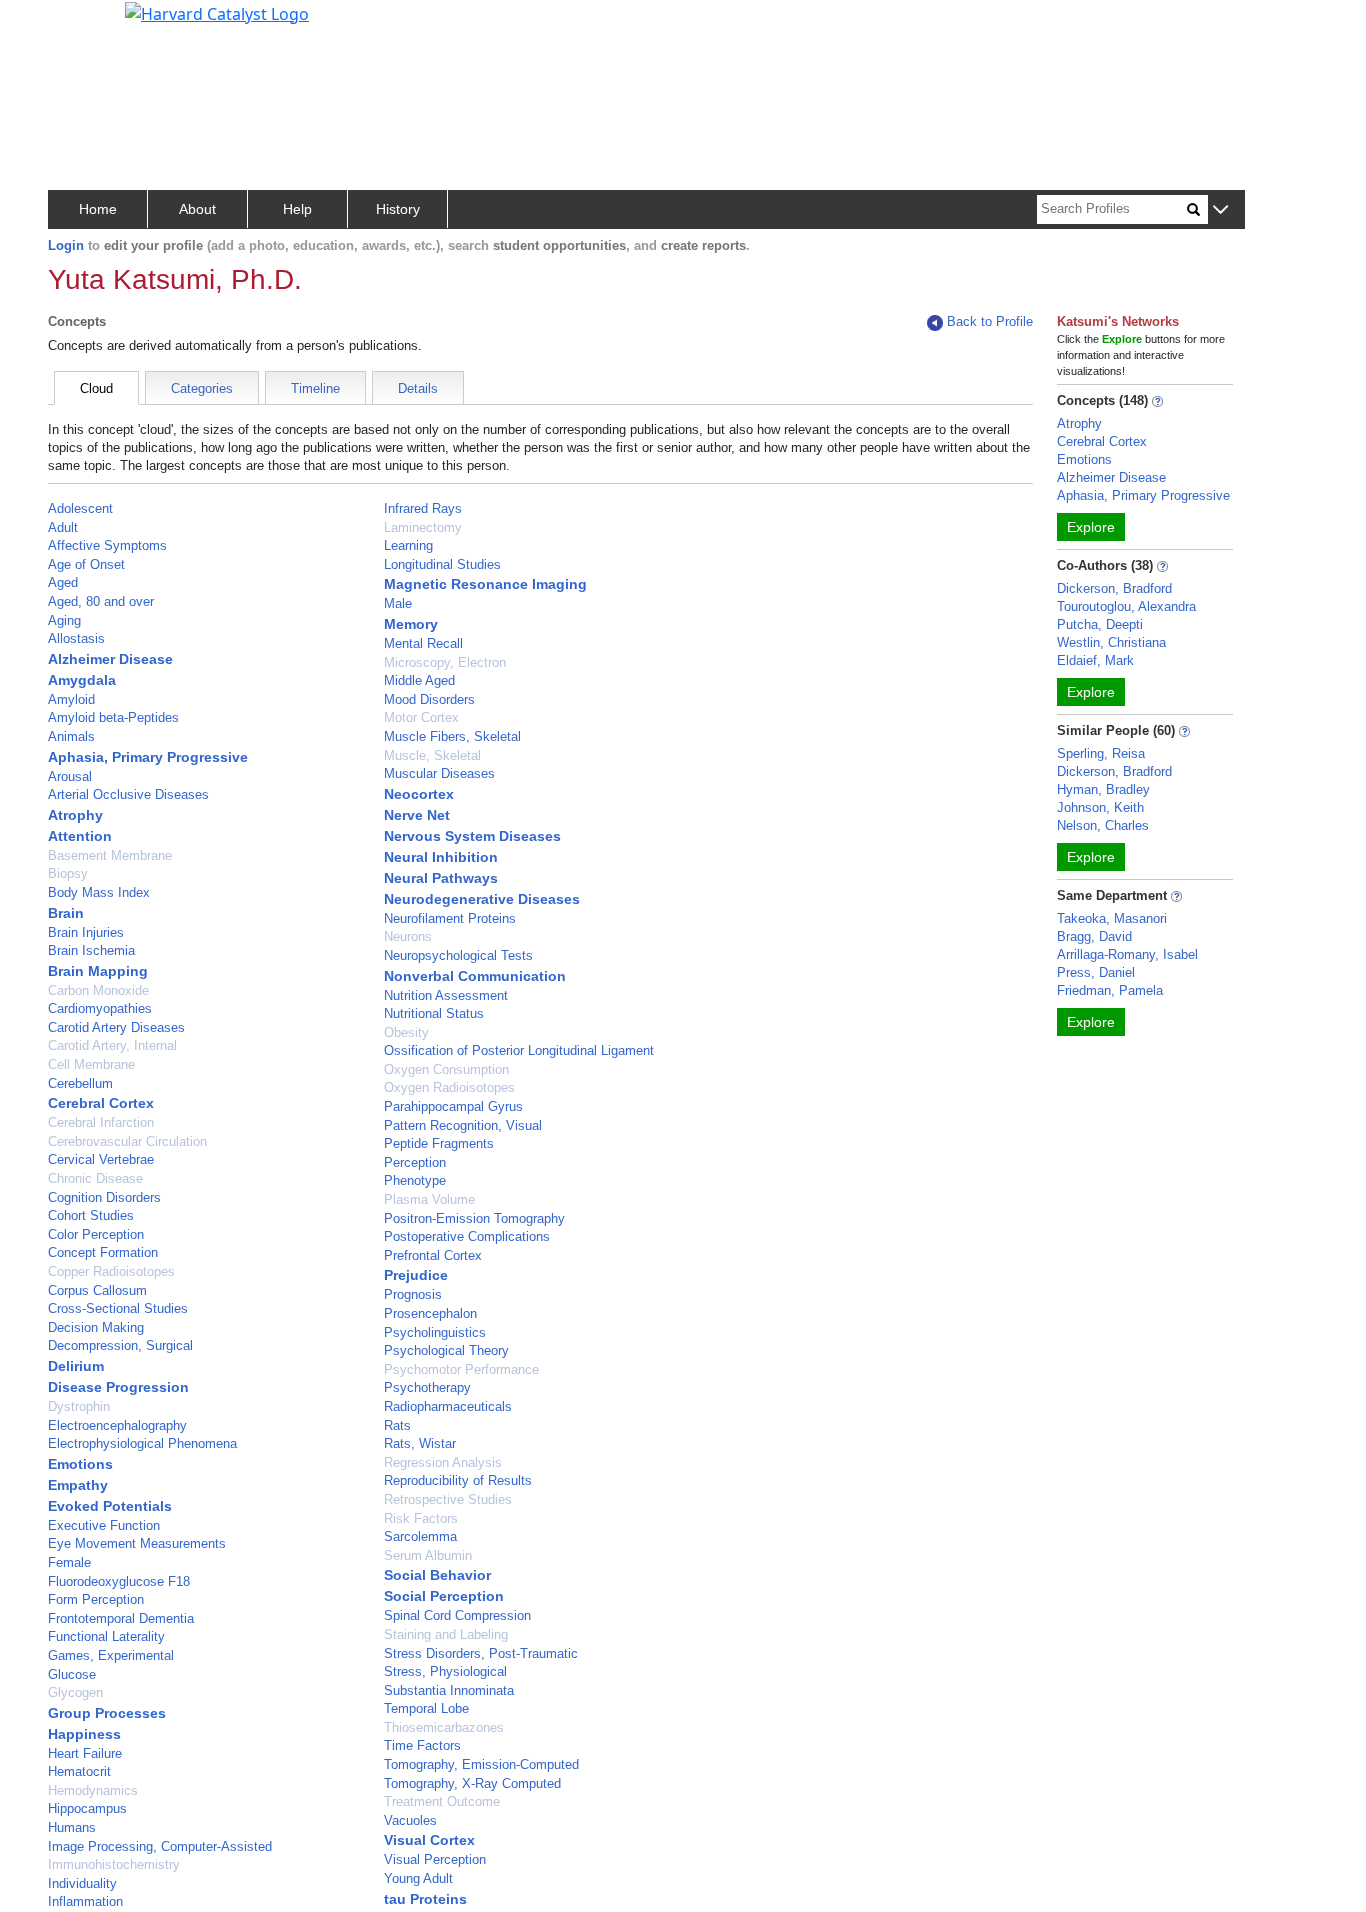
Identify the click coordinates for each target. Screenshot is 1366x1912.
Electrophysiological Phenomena (142, 1443)
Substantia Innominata (449, 1690)
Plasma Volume (429, 1199)
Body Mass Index (99, 892)
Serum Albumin (428, 1555)
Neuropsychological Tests (458, 955)
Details (418, 388)
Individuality (82, 1883)
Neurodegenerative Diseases (482, 899)
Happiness (84, 1734)
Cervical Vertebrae (101, 1159)
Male (398, 603)
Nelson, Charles (1103, 825)
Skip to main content (83, 24)
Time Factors (422, 1745)
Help (297, 209)
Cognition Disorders (104, 1197)
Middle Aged (419, 680)
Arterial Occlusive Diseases (128, 794)
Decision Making (96, 1327)
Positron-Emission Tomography (474, 1218)
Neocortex (419, 794)
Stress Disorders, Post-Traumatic (481, 1653)
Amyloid (71, 699)
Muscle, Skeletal (432, 755)
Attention (80, 836)
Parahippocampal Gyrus (453, 1106)
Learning (408, 545)
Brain (66, 913)
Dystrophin (79, 1406)
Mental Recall (423, 643)
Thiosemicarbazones (444, 1727)
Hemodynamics (93, 1790)
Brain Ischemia (91, 950)
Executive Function (104, 1525)
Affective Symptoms (107, 545)
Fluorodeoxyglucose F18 (119, 1581)
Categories (202, 388)
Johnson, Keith (1100, 807)
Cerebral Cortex (101, 1103)
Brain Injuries (86, 932)
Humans (72, 1827)
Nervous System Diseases (472, 836)
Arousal (70, 776)
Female (69, 1562)
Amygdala (82, 680)
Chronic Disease (95, 1178)
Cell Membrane (91, 1064)
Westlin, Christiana (1111, 642)
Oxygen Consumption (446, 1069)
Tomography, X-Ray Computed (472, 1783)
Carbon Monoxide (98, 990)
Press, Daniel (1096, 972)
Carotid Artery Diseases (116, 1027)
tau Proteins (425, 1899)
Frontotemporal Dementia (121, 1618)
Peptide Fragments (439, 1143)
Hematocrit (79, 1771)
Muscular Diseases (439, 773)
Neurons (408, 936)
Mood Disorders (429, 699)
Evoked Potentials (110, 1506)
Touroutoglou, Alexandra (1126, 606)
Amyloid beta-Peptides (113, 717)
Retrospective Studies (448, 1499)
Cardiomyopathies (100, 1008)
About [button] (197, 209)
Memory (411, 624)
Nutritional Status (434, 1013)
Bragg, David (1094, 936)
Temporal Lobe (426, 1708)
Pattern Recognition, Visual (463, 1125)
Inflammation (85, 1901)
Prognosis (413, 1294)
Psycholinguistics (435, 1332)
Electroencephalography (117, 1425)
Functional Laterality (106, 1636)
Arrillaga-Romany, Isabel (1127, 954)
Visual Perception (435, 1859)
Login (66, 245)
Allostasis (76, 638)
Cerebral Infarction (101, 1122)
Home (98, 209)
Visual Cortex (429, 1840)
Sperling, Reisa (1101, 753)
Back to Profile (990, 321)
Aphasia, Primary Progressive (148, 757)
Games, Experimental (111, 1655)
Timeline (315, 388)
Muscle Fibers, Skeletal (452, 736)
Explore (1091, 527)
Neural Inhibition (441, 857)
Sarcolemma (420, 1536)
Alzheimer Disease (110, 659)
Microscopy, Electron (445, 662)
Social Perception (444, 1596)
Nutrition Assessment (446, 995)
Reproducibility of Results (458, 1480)
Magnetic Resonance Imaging (485, 584)
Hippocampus (87, 1808)
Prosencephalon (430, 1313)
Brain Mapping (98, 971)
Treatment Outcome (442, 1801)
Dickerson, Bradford (1114, 588)
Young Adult (418, 1878)
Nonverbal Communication (475, 976)
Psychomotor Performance (461, 1369)
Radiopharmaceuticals (448, 1406)
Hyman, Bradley (1103, 789)
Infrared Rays (423, 508)
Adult (63, 527)
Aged (63, 582)
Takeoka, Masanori (1112, 918)
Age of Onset (86, 564)
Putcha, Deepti (1100, 624)
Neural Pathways (441, 878)
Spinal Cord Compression (457, 1615)
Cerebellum (80, 1083)
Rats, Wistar (420, 1443)
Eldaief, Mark (1095, 660)
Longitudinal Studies (442, 564)
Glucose (72, 1674)
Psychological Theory (446, 1350)
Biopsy (68, 873)
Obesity (406, 1032)
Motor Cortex (421, 717)
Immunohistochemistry (114, 1864)
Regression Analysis (443, 1462)
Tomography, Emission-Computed (481, 1764)
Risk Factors (421, 1518)
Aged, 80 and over (101, 601)
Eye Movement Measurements (137, 1543)
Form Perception (96, 1599)
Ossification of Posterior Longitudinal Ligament (519, 1050)
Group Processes (107, 1713)
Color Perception (96, 1234)
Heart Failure (85, 1753)
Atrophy (75, 815)
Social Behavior (437, 1575)
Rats (397, 1425)
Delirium (76, 1366)
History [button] (398, 209)
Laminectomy (423, 527)
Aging (64, 620)
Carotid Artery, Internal (112, 1045)
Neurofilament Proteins (450, 918)
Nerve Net (417, 815)
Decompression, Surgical (120, 1345)
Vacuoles (410, 1820)
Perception (415, 1162)
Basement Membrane (110, 855)
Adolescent (80, 508)
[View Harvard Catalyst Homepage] (217, 12)
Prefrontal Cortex (433, 1255)
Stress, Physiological (445, 1671)
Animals (71, 736)
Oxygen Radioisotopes (449, 1087)
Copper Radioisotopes (111, 1271)
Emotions (80, 1464)
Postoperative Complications (467, 1236)
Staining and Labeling (446, 1634)
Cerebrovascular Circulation (127, 1141)
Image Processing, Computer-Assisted (160, 1846)
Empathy (78, 1485)
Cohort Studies (91, 1215)
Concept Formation (103, 1252)
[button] (1220, 210)
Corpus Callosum (97, 1290)
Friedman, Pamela (1110, 990)
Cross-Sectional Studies (118, 1308)
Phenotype (415, 1180)
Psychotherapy (427, 1387)
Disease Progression (118, 1387)
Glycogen (75, 1692)
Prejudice (416, 1275)
